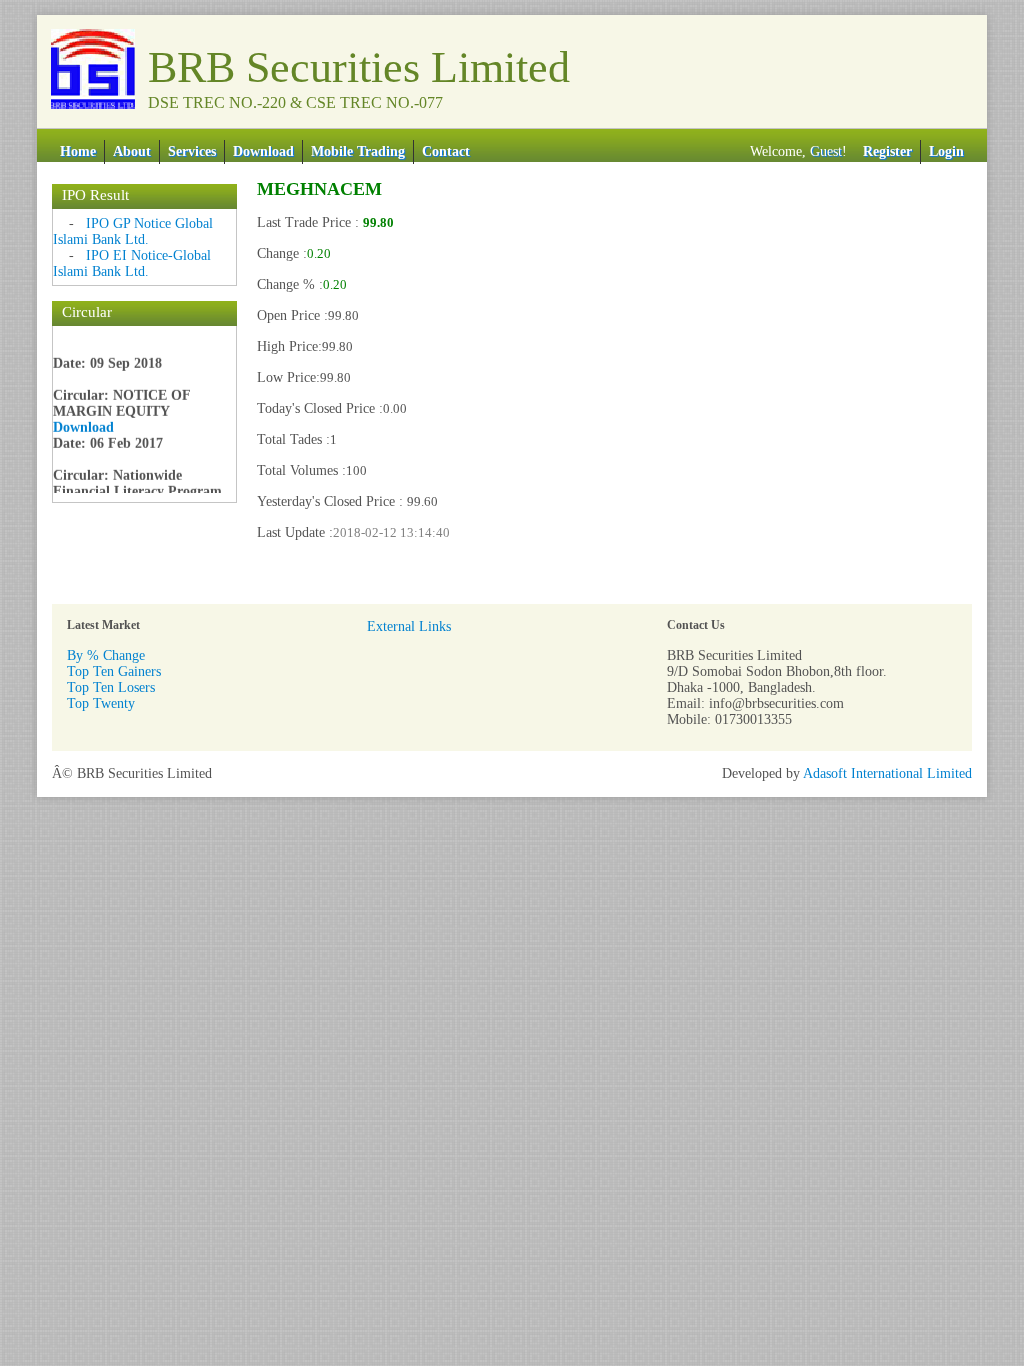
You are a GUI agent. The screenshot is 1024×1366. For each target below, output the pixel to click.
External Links (409, 626)
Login (946, 151)
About (132, 151)
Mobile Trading (358, 151)
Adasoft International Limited (887, 773)
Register (887, 151)
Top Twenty (101, 703)
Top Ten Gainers (114, 671)
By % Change (106, 655)
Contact (446, 151)
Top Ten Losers (111, 687)
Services (192, 151)
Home (78, 151)
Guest (826, 151)
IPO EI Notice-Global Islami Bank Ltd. (132, 263)
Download (263, 151)
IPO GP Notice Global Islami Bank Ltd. (133, 231)
